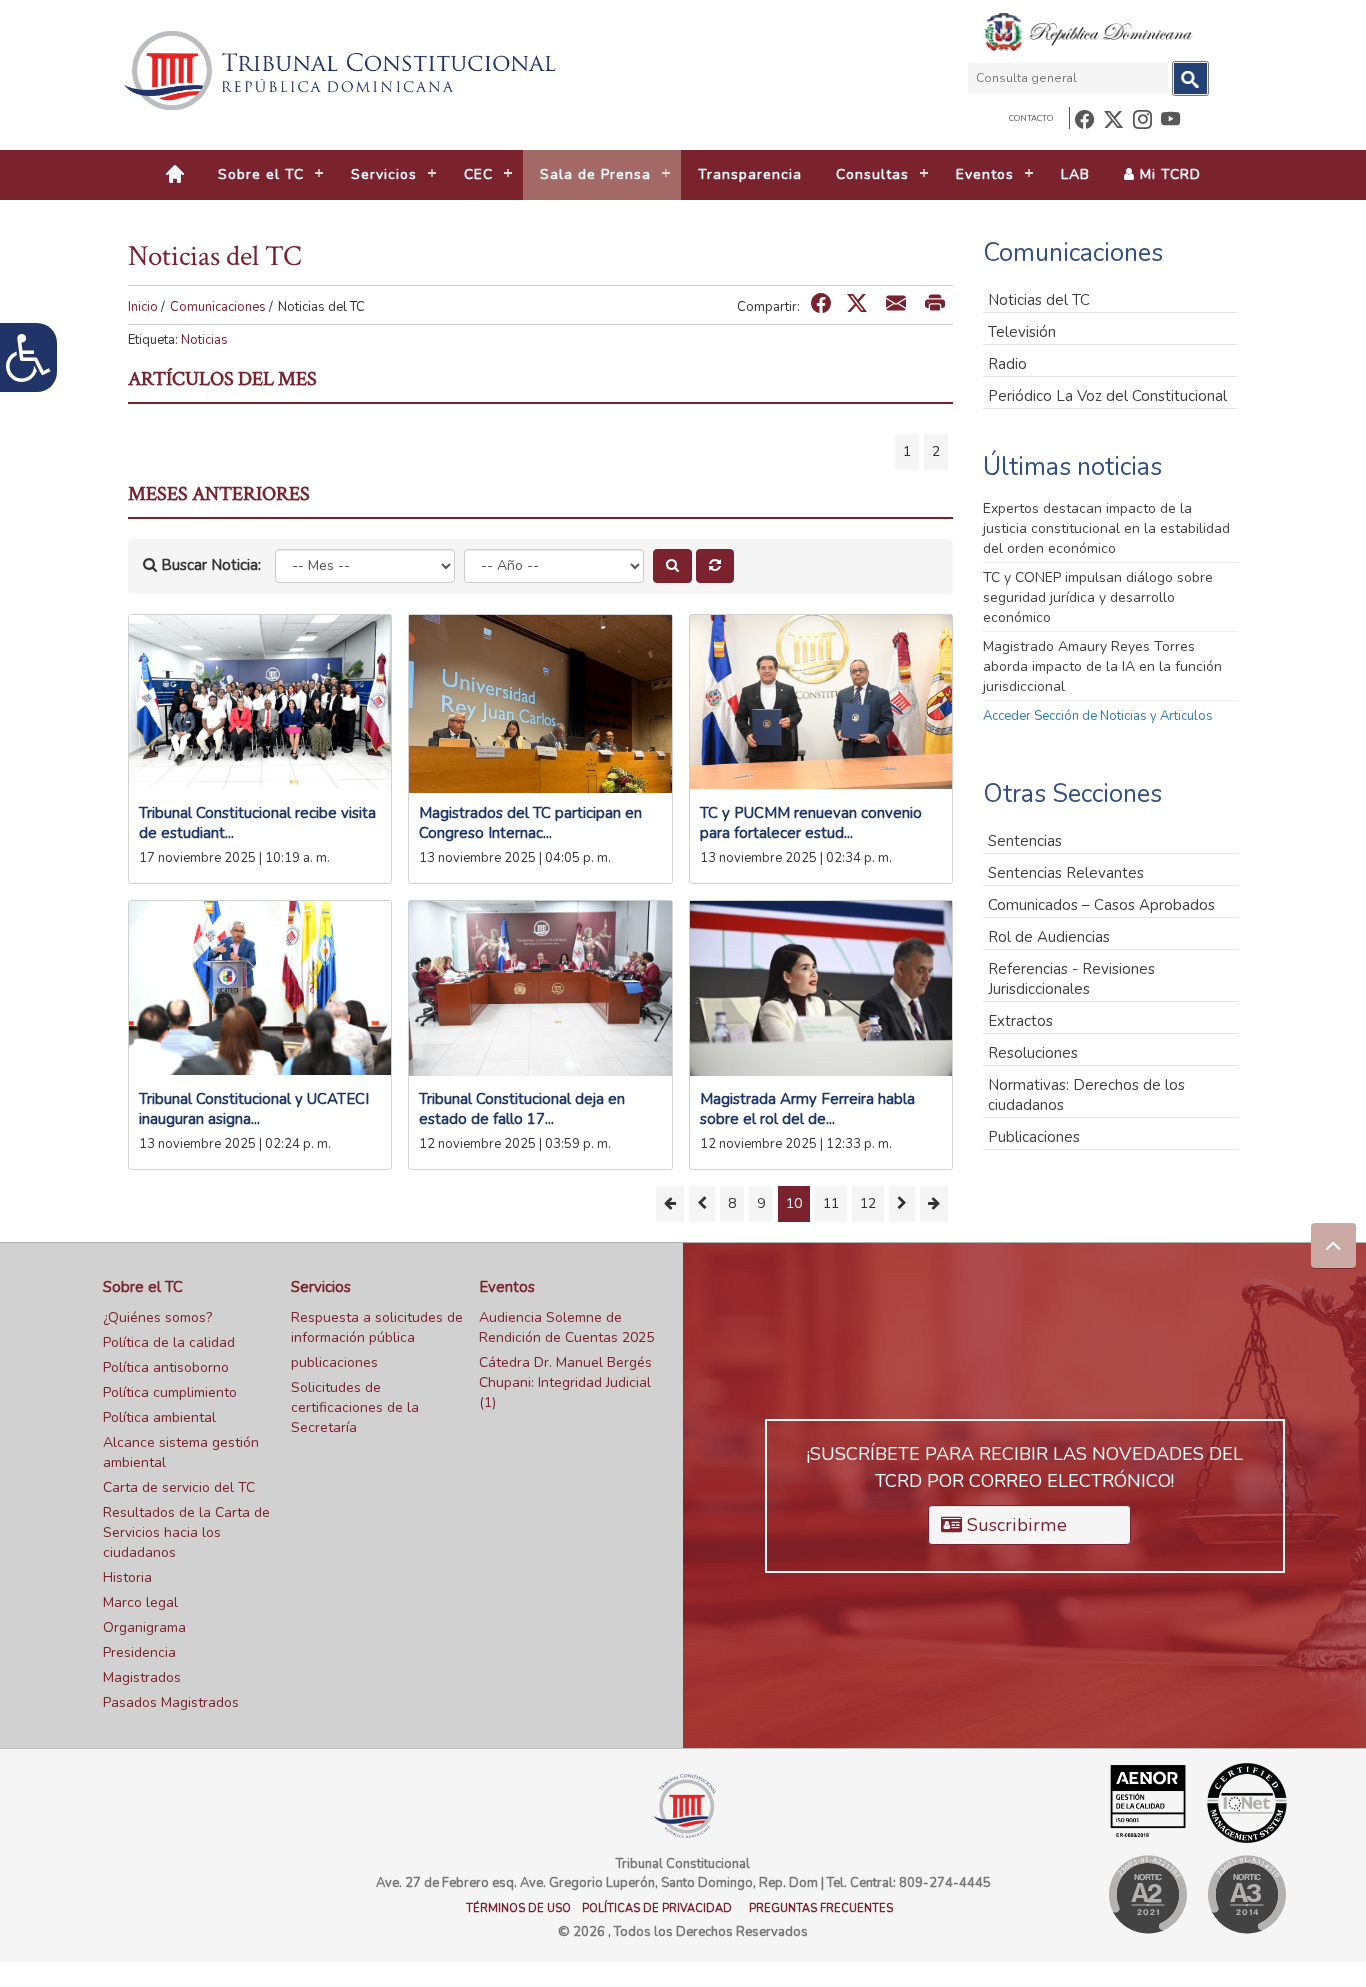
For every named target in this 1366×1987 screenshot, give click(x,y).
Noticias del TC (1039, 300)
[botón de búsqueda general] (1190, 78)
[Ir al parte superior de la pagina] (1333, 1245)
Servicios (321, 1287)
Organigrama (144, 1627)
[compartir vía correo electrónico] (896, 304)
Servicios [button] (384, 174)
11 (831, 1203)
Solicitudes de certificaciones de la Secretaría (355, 1407)
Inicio (143, 307)
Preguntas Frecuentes (821, 1908)
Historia (127, 1577)
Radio (1007, 364)
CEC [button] (478, 174)
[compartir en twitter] (857, 304)
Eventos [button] (985, 174)
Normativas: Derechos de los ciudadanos (1086, 1095)
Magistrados (142, 1677)
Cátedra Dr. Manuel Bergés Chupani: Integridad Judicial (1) (565, 1382)
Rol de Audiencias (1049, 937)
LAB (1075, 174)
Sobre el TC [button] (261, 174)
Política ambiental (159, 1417)
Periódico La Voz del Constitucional (1107, 396)
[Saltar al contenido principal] (343, 70)
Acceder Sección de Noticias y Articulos (1098, 716)
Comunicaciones (218, 307)
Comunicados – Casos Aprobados (1101, 905)
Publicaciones (1034, 1137)
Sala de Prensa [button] (595, 174)
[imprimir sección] (935, 304)
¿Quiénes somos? (157, 1317)
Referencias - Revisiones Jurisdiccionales (1071, 979)
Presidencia (139, 1652)
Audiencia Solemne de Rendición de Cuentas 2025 (566, 1327)
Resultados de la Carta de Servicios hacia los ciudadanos (186, 1532)
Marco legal (140, 1602)
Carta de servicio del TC (179, 1487)
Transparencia (750, 174)
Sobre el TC (143, 1287)
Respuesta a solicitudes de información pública (377, 1327)
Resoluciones (1033, 1053)
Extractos (1020, 1021)
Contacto (1031, 118)
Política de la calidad (169, 1342)
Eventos (507, 1287)
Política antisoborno (166, 1367)
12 (868, 1203)
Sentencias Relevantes (1066, 873)
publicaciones (334, 1362)
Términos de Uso (518, 1908)
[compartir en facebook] (821, 304)
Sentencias (1025, 841)
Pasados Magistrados (171, 1702)
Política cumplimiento (170, 1392)
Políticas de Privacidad (657, 1908)
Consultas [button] (872, 174)
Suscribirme (1014, 1525)
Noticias (204, 340)
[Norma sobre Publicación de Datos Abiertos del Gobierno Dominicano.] (1246, 1894)
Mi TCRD (1168, 174)
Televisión (1022, 332)
